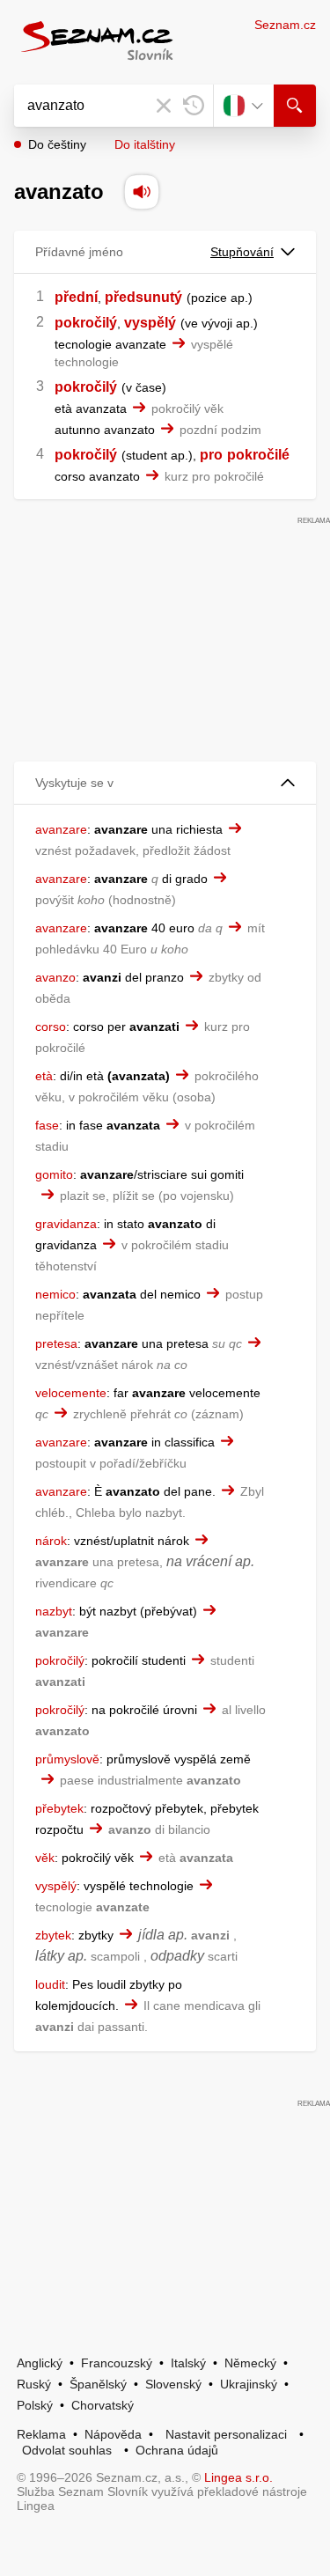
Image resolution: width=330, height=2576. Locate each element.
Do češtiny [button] (57, 144)
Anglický (40, 2363)
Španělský (98, 2384)
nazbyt (54, 1611)
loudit (50, 1984)
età (44, 1076)
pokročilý (86, 323)
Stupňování (242, 252)
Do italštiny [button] (145, 144)
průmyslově (67, 1759)
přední (76, 297)
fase (47, 1125)
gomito (54, 1174)
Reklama (41, 2434)
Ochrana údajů (177, 2450)
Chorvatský (103, 2405)
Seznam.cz (285, 25)
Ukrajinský (249, 2384)
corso (51, 1027)
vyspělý (150, 323)
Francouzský (117, 2363)
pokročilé (258, 455)
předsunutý (143, 297)
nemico (55, 1294)
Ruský (34, 2384)
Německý (250, 2363)
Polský (35, 2405)
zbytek (53, 1935)
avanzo (55, 977)
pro (211, 455)
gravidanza (66, 1224)
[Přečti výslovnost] (142, 192)
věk (45, 1858)
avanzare (61, 829)
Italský (188, 2363)
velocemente (71, 1393)
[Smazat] (164, 106)
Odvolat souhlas (67, 2450)
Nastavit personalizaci (226, 2434)
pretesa (56, 1343)
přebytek (59, 1808)
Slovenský (173, 2384)
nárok (51, 1541)
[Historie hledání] (194, 106)
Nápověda (113, 2434)
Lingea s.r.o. (238, 2477)
